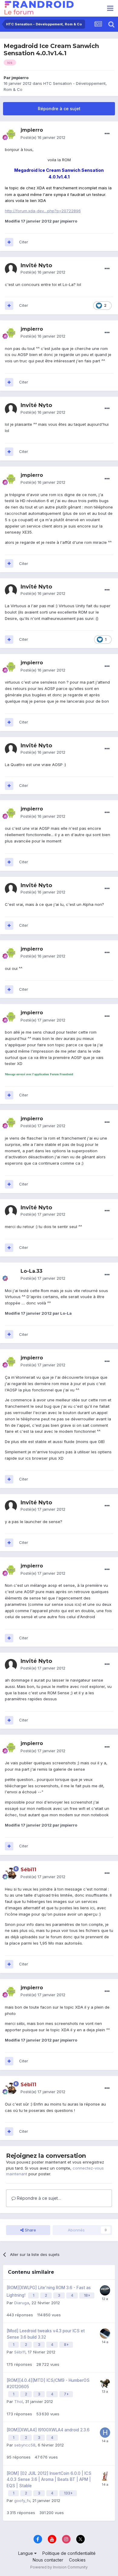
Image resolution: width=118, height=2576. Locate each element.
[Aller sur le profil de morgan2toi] (105, 2290)
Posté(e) (43, 137)
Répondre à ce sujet (59, 109)
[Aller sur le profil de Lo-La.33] (11, 1275)
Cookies (77, 2560)
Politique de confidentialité (69, 2553)
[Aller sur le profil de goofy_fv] (105, 2476)
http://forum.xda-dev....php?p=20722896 (43, 211)
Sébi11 (20, 2352)
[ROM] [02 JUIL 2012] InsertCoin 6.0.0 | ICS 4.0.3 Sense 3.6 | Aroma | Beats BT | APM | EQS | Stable (49, 2480)
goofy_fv (22, 2501)
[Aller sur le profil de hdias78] (105, 2433)
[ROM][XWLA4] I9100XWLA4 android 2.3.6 (48, 2430)
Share (30, 2230)
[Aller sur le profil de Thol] (105, 2383)
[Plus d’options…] (107, 134)
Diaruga (22, 2303)
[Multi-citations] (9, 242)
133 (67, 2493)
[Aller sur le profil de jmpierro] (11, 134)
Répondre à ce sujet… (38, 2198)
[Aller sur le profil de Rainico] (105, 2334)
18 (86, 2295)
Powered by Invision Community (59, 2567)
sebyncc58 (25, 2445)
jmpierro (20, 78)
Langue (26, 2553)
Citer (24, 242)
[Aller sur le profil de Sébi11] (11, 1873)
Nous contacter (48, 2560)
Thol (18, 2401)
